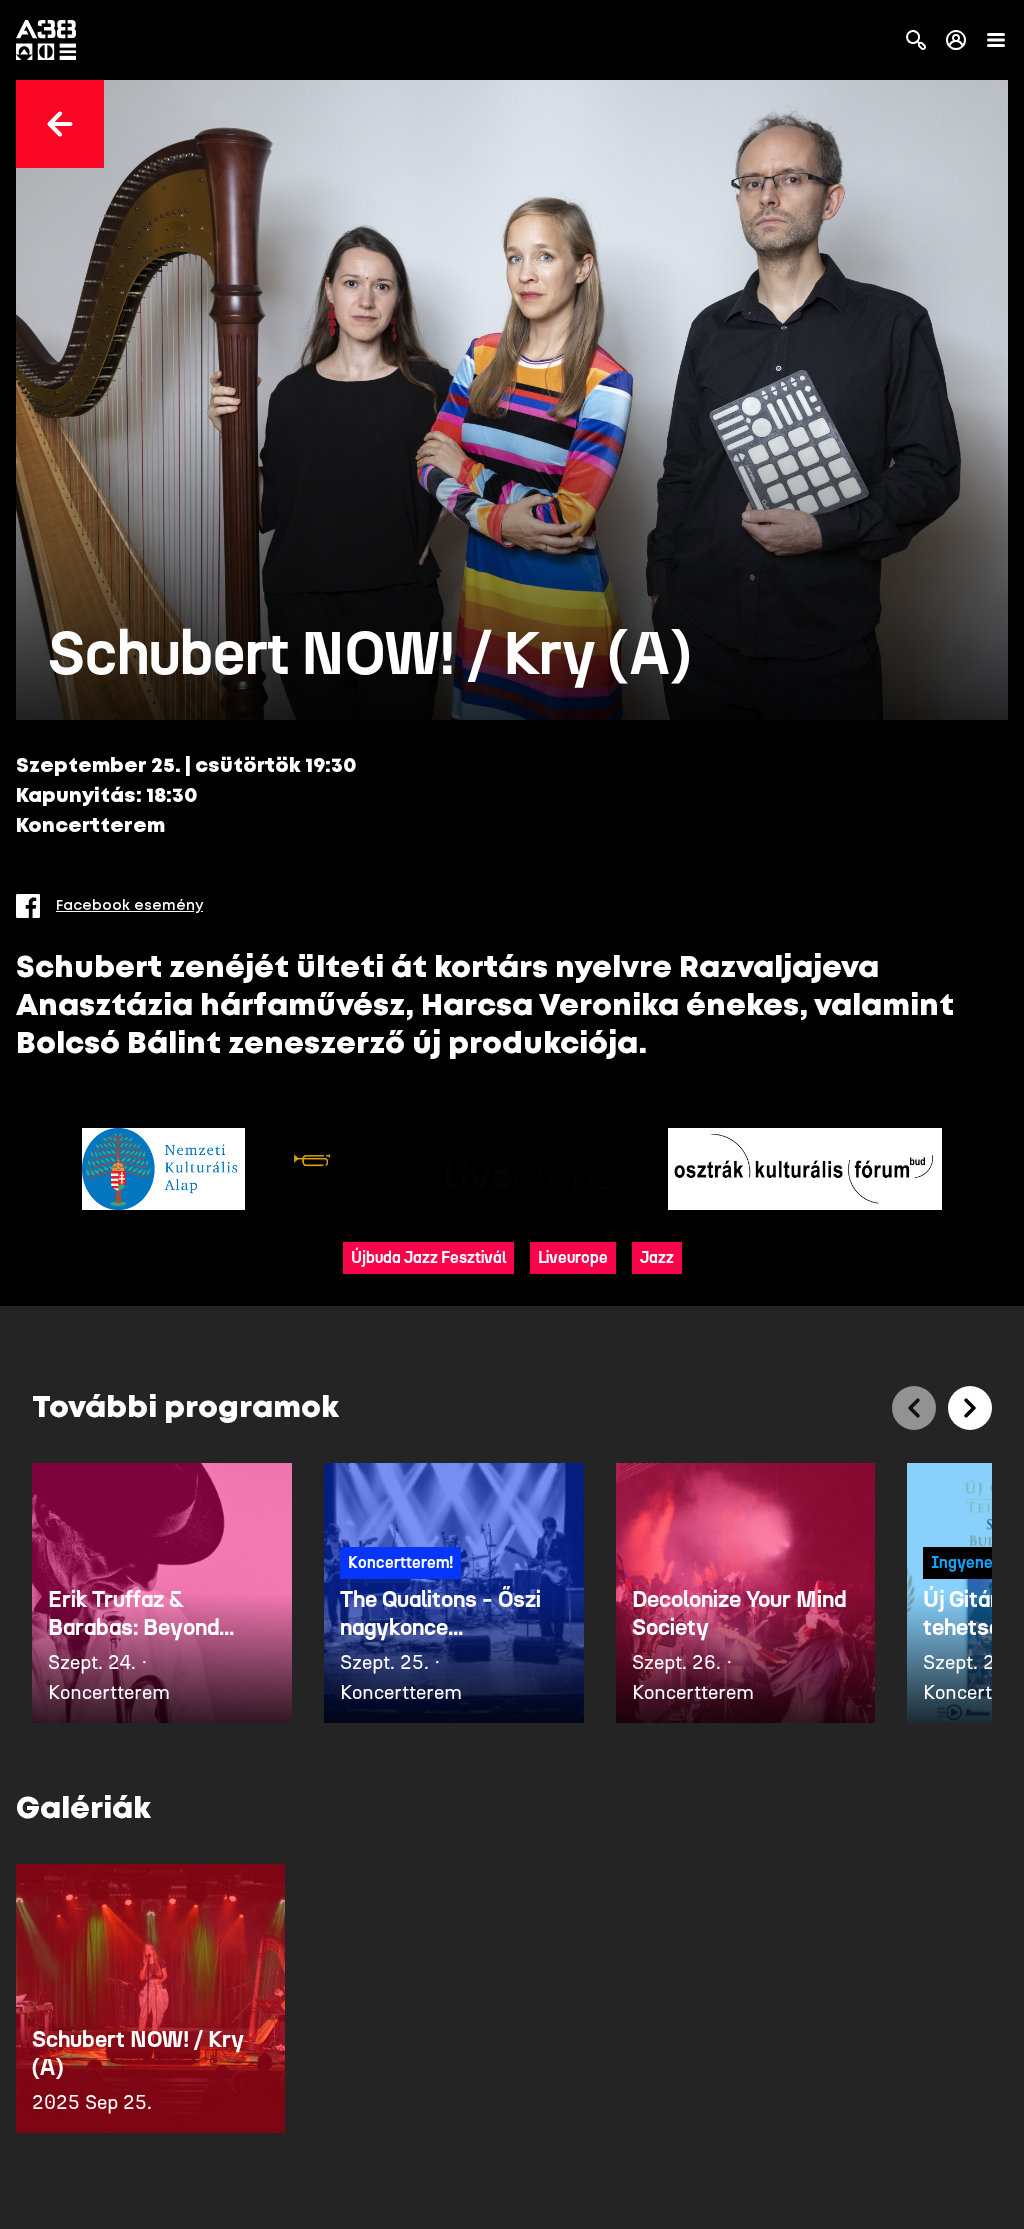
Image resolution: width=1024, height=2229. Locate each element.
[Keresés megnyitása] (916, 40)
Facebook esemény (129, 906)
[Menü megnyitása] (996, 40)
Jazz (657, 1257)
